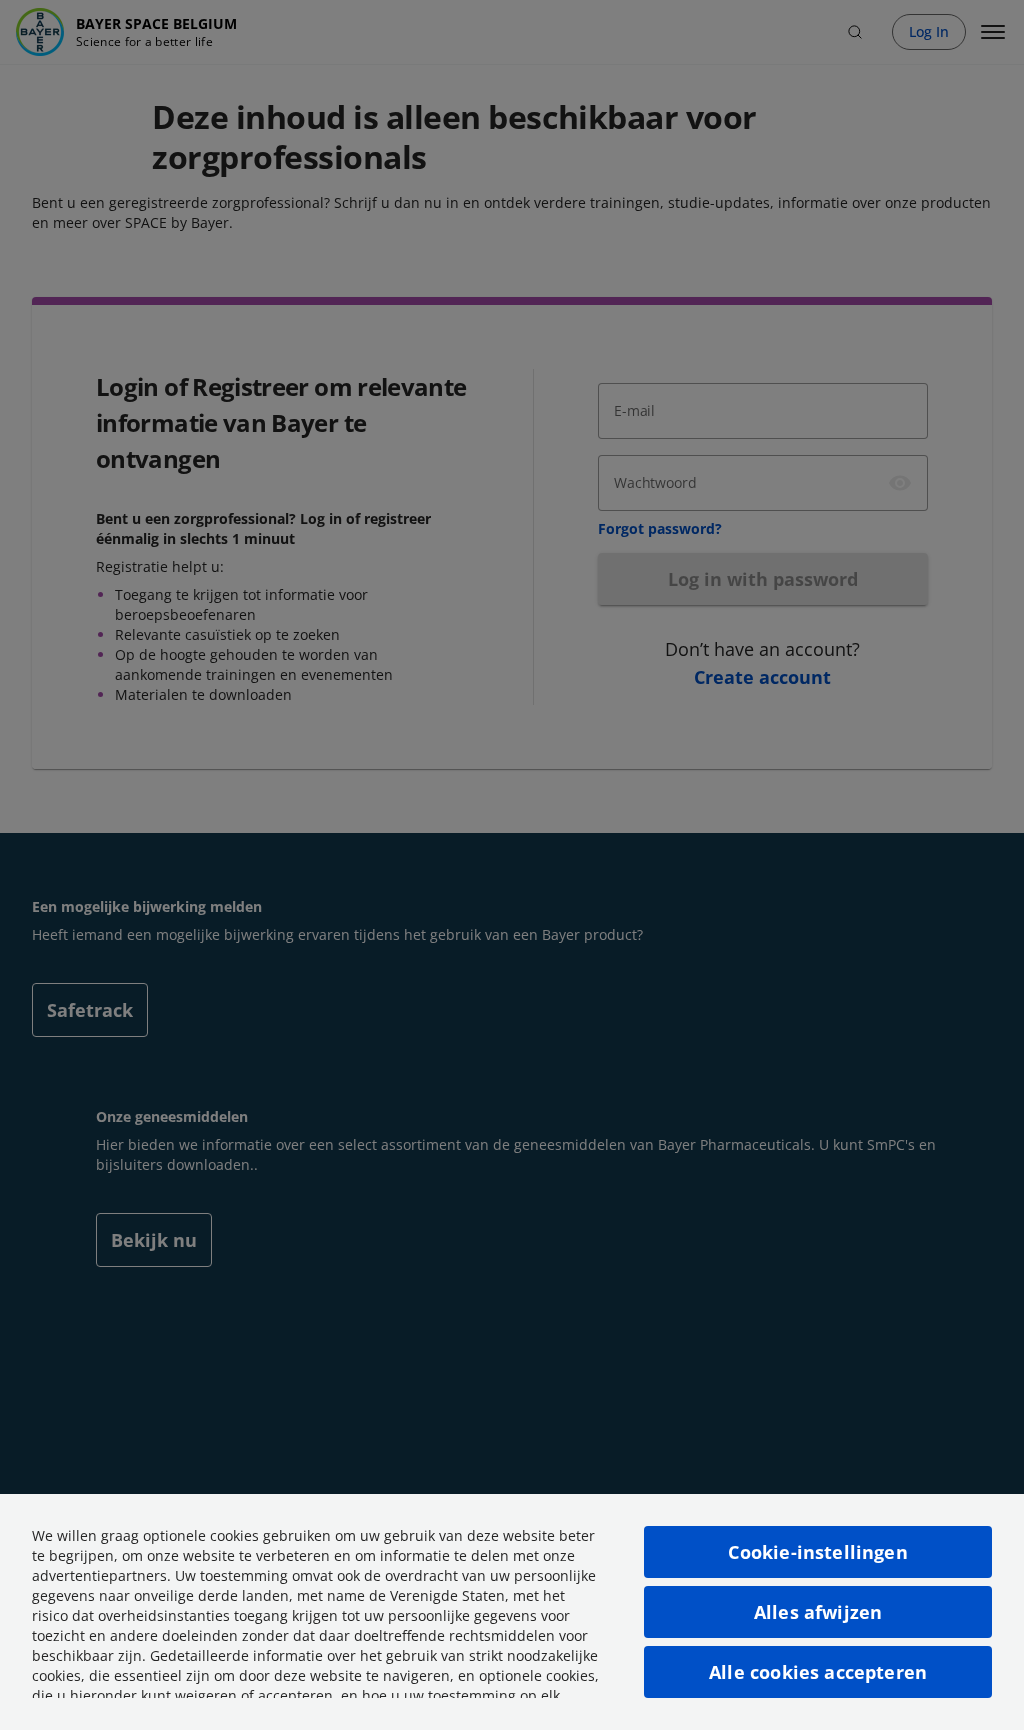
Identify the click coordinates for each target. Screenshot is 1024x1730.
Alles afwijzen (818, 1612)
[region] (512, 1612)
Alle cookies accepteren (818, 1672)
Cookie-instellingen (817, 1552)
